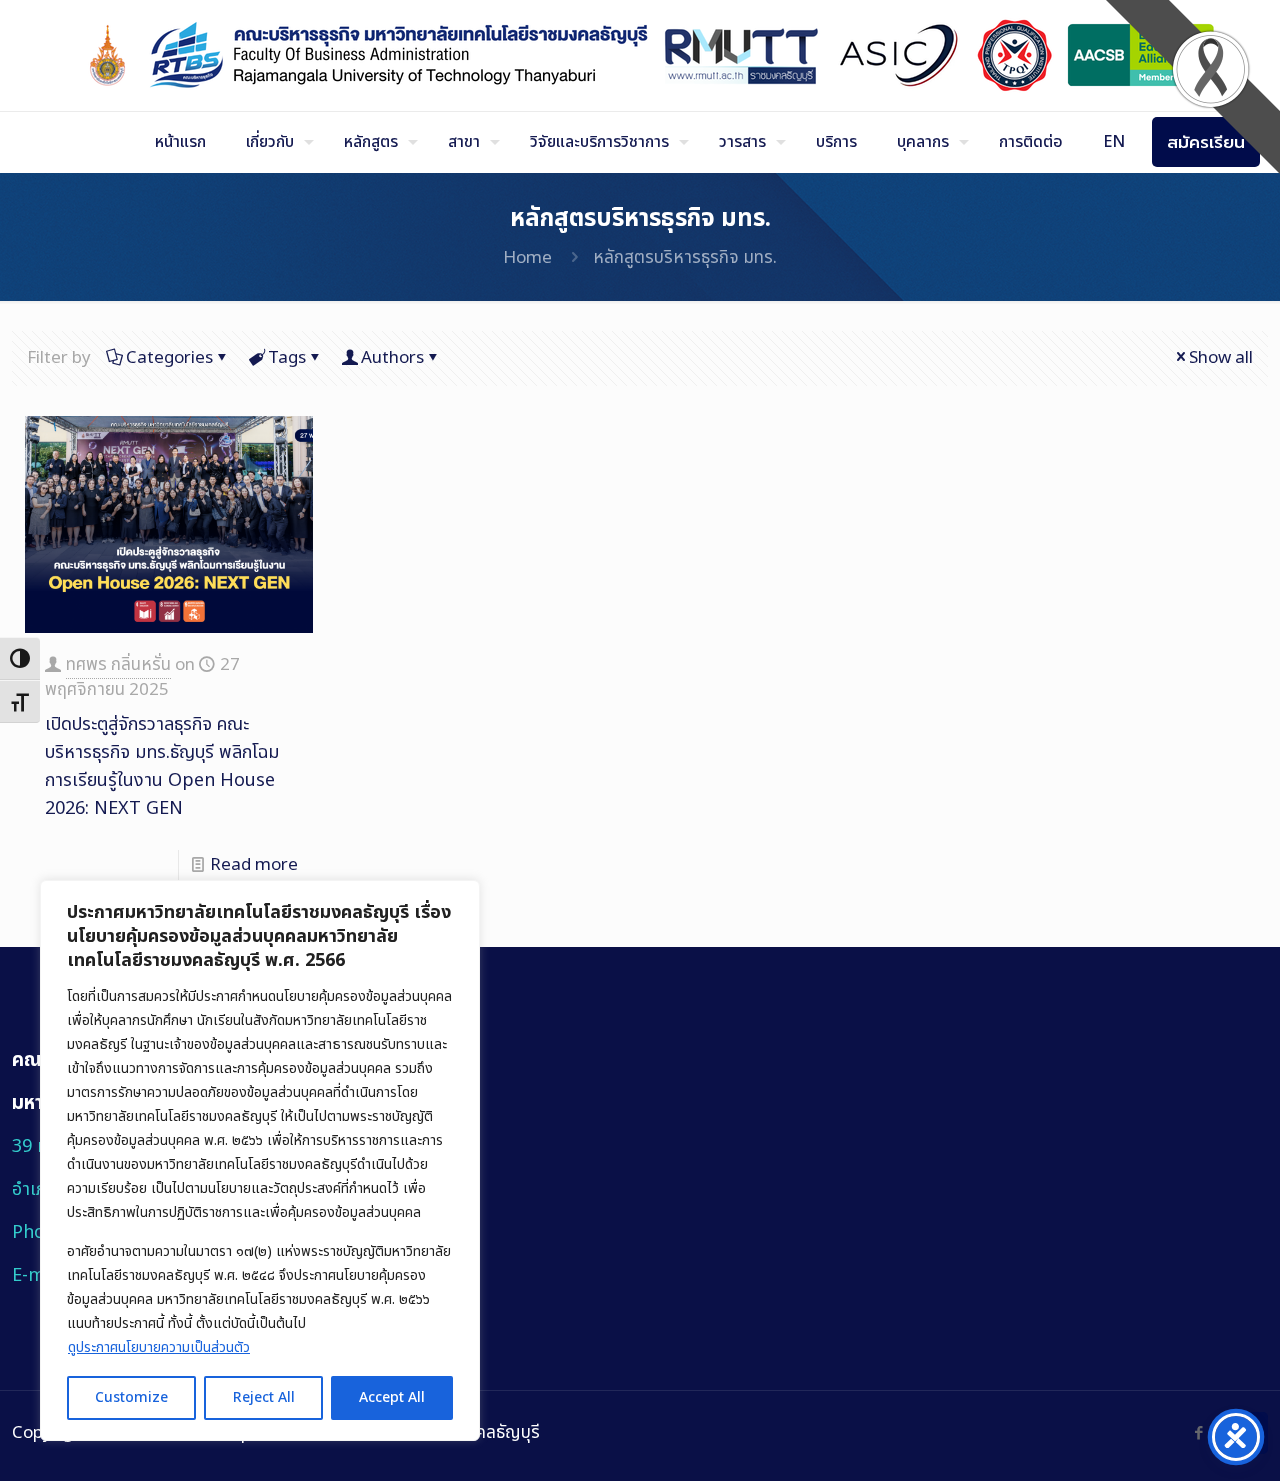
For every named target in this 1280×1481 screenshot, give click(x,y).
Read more (254, 865)
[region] (260, 1160)
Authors (392, 358)
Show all (1221, 358)
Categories (169, 358)
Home (527, 258)
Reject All (264, 1397)
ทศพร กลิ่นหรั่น (118, 665)
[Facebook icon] (1198, 1433)
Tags (287, 358)
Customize (131, 1397)
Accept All (392, 1397)
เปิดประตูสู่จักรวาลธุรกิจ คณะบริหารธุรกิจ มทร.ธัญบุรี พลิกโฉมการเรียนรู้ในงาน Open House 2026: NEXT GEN (162, 766)
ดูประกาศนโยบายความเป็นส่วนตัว (159, 1347)
